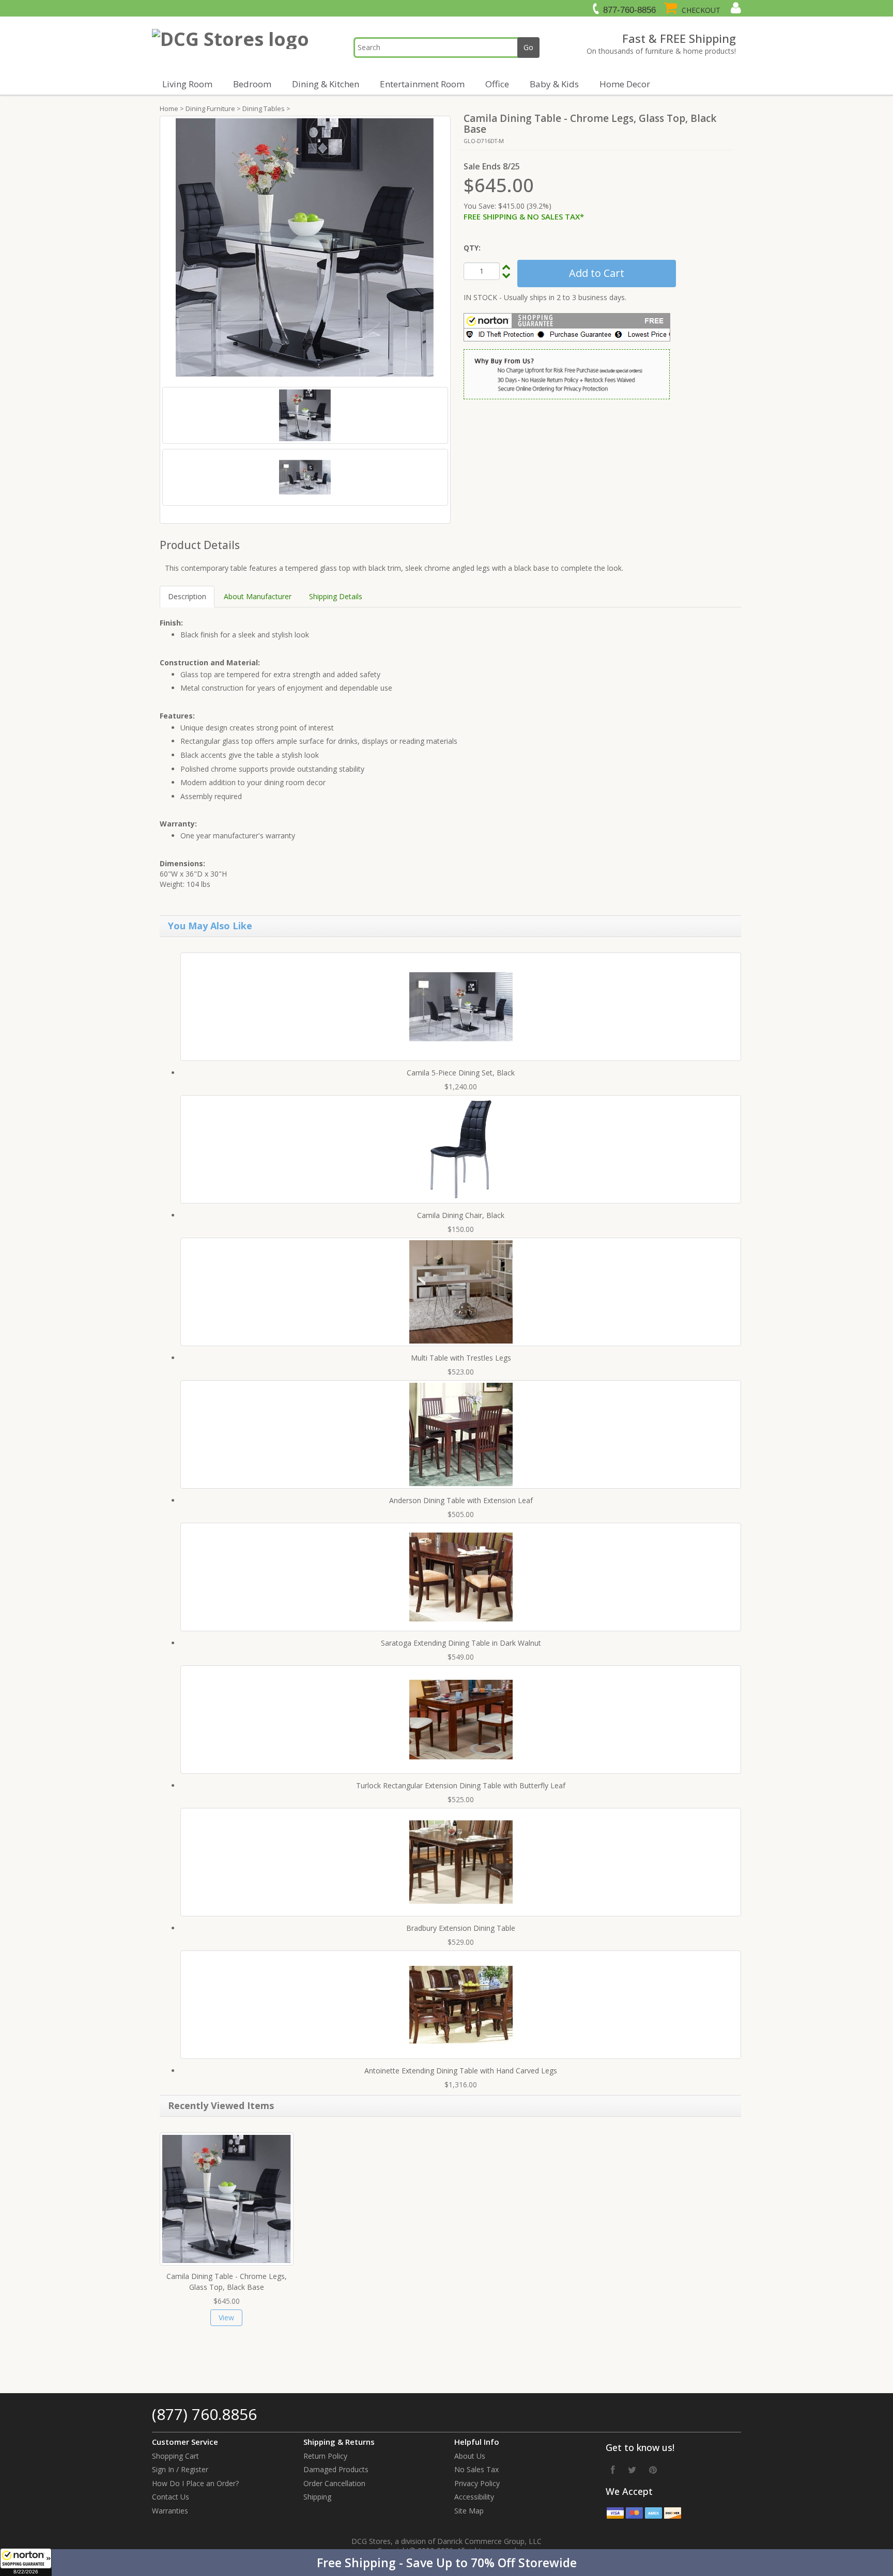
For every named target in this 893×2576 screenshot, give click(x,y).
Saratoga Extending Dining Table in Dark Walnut (461, 1643)
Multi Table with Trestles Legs (461, 1358)
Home (169, 108)
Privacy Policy (477, 2483)
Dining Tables (264, 108)
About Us (470, 2456)
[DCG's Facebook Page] (613, 2470)
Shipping (317, 2497)
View (226, 2317)
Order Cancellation (334, 2483)
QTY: (472, 248)
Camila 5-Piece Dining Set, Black (461, 1073)
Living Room (187, 84)
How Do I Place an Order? (195, 2483)
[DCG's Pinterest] (653, 2470)
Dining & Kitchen (326, 84)
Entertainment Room (422, 84)
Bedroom (252, 84)
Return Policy (325, 2456)
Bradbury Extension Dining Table (461, 1928)
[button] (446, 2563)
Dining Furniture (210, 108)
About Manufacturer (258, 596)
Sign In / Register (180, 2469)
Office (497, 84)
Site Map (469, 2511)
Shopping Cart (175, 2456)
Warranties (170, 2511)
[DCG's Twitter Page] (632, 2470)
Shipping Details (336, 596)
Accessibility (474, 2497)
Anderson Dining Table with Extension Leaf (461, 1500)
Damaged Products (336, 2469)
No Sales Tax (476, 2469)
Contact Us (171, 2497)
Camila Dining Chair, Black (461, 1215)
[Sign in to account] (735, 8)
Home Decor (625, 84)
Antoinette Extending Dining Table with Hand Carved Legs (461, 2071)
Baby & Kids (554, 84)
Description (187, 596)
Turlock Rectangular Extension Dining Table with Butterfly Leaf (461, 1785)
